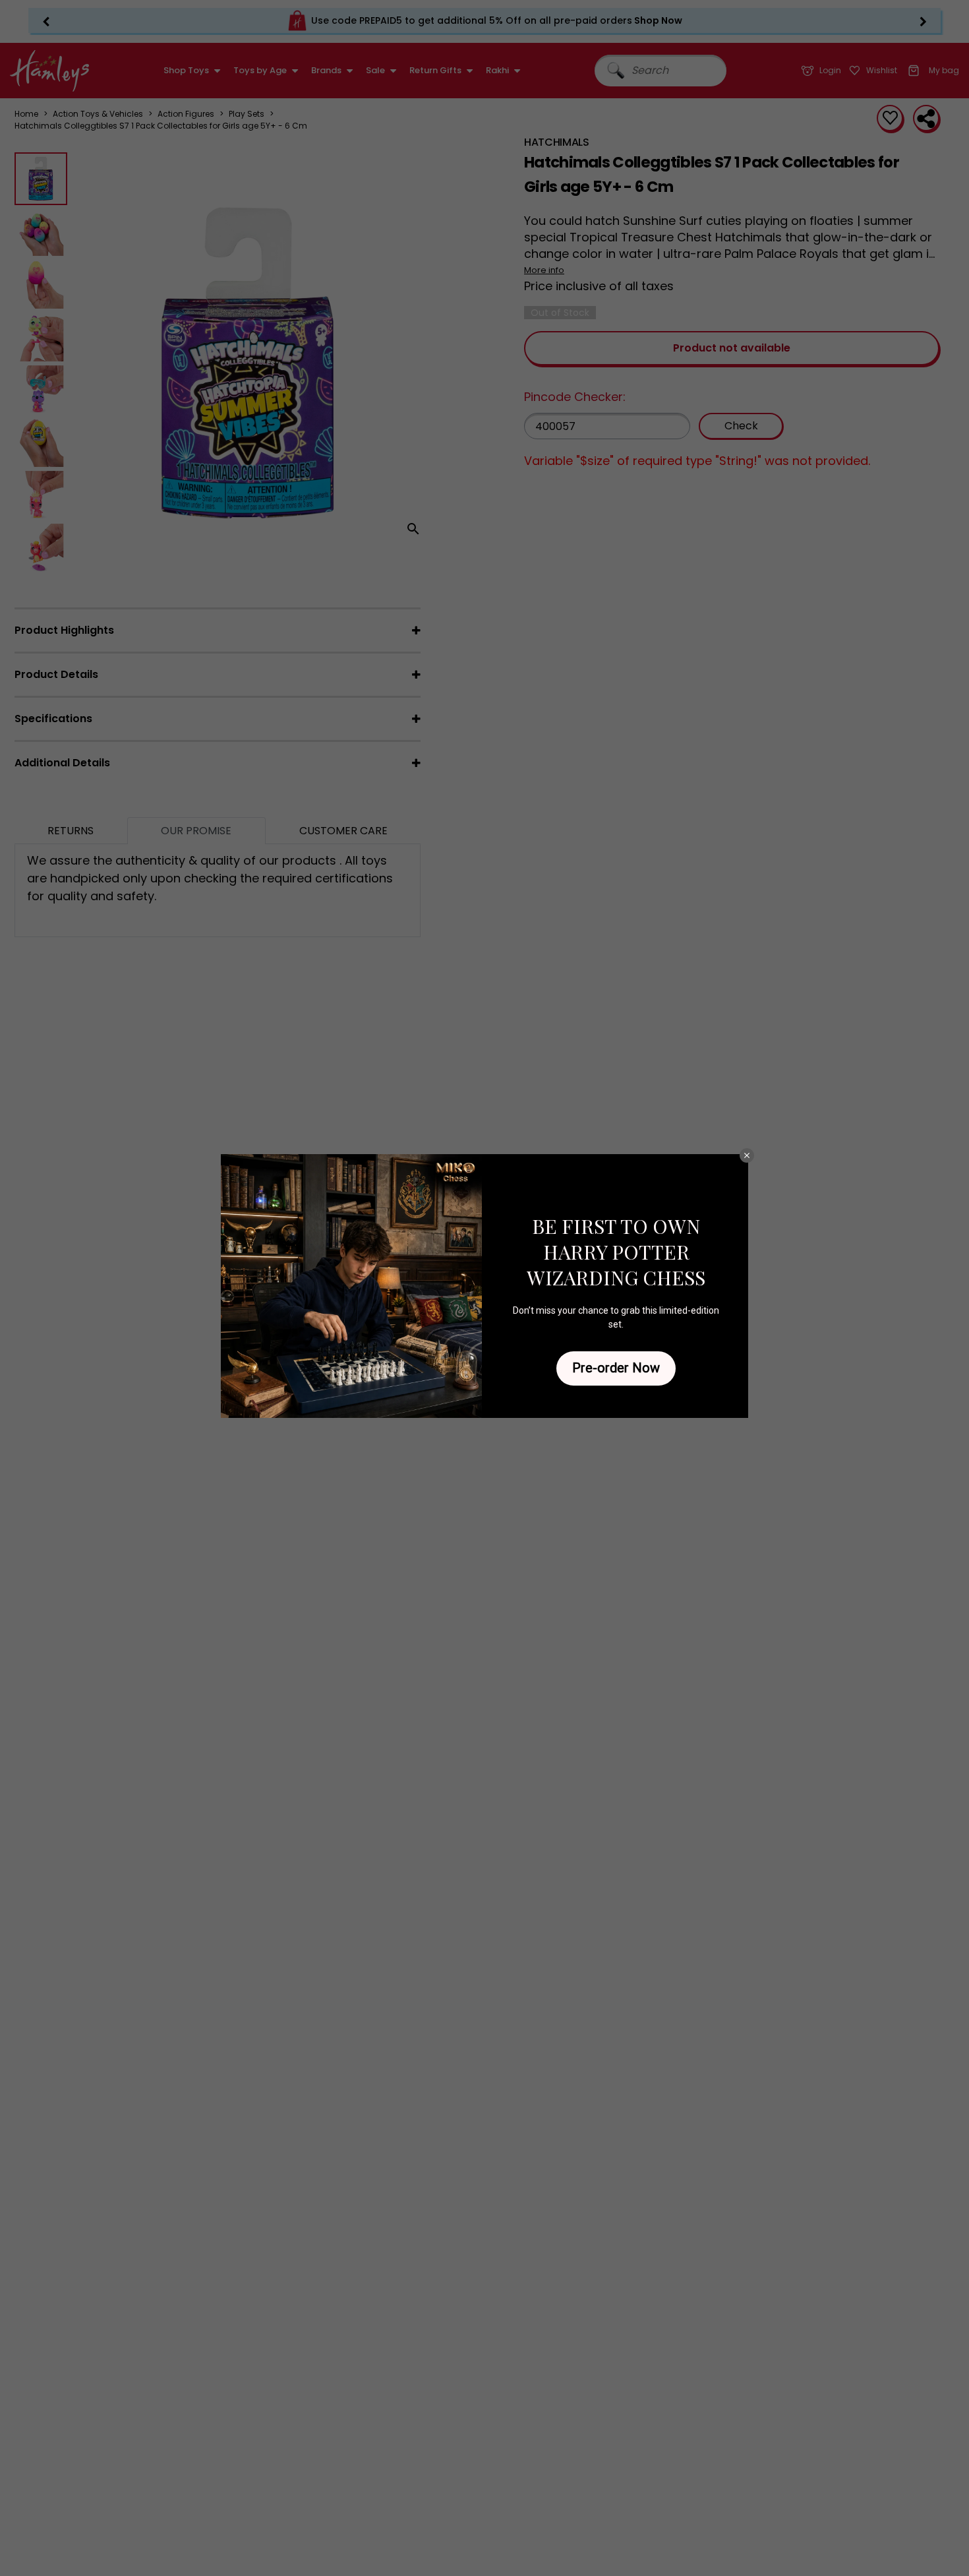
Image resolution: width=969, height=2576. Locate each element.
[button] (747, 1155)
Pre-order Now (616, 1368)
